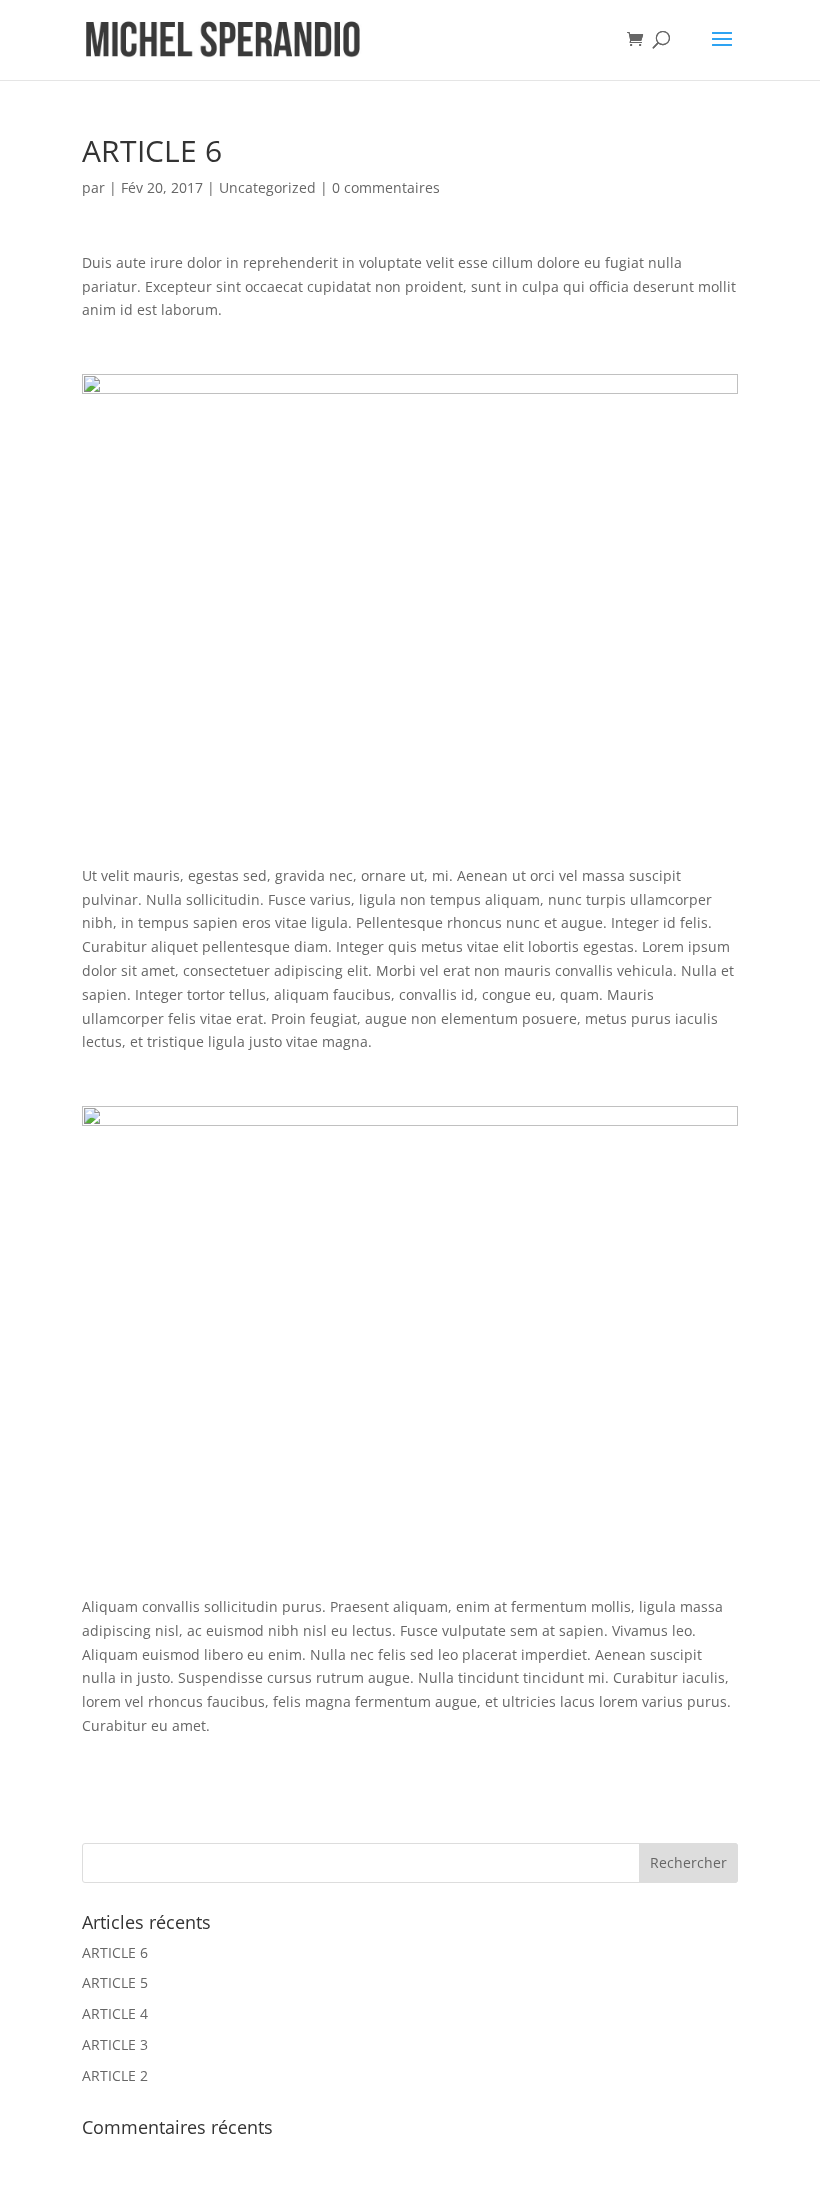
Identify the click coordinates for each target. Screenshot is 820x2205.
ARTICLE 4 (115, 2013)
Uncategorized (267, 187)
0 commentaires (386, 187)
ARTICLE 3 (115, 2044)
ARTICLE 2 (115, 2075)
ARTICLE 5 (115, 1982)
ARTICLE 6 (115, 1952)
